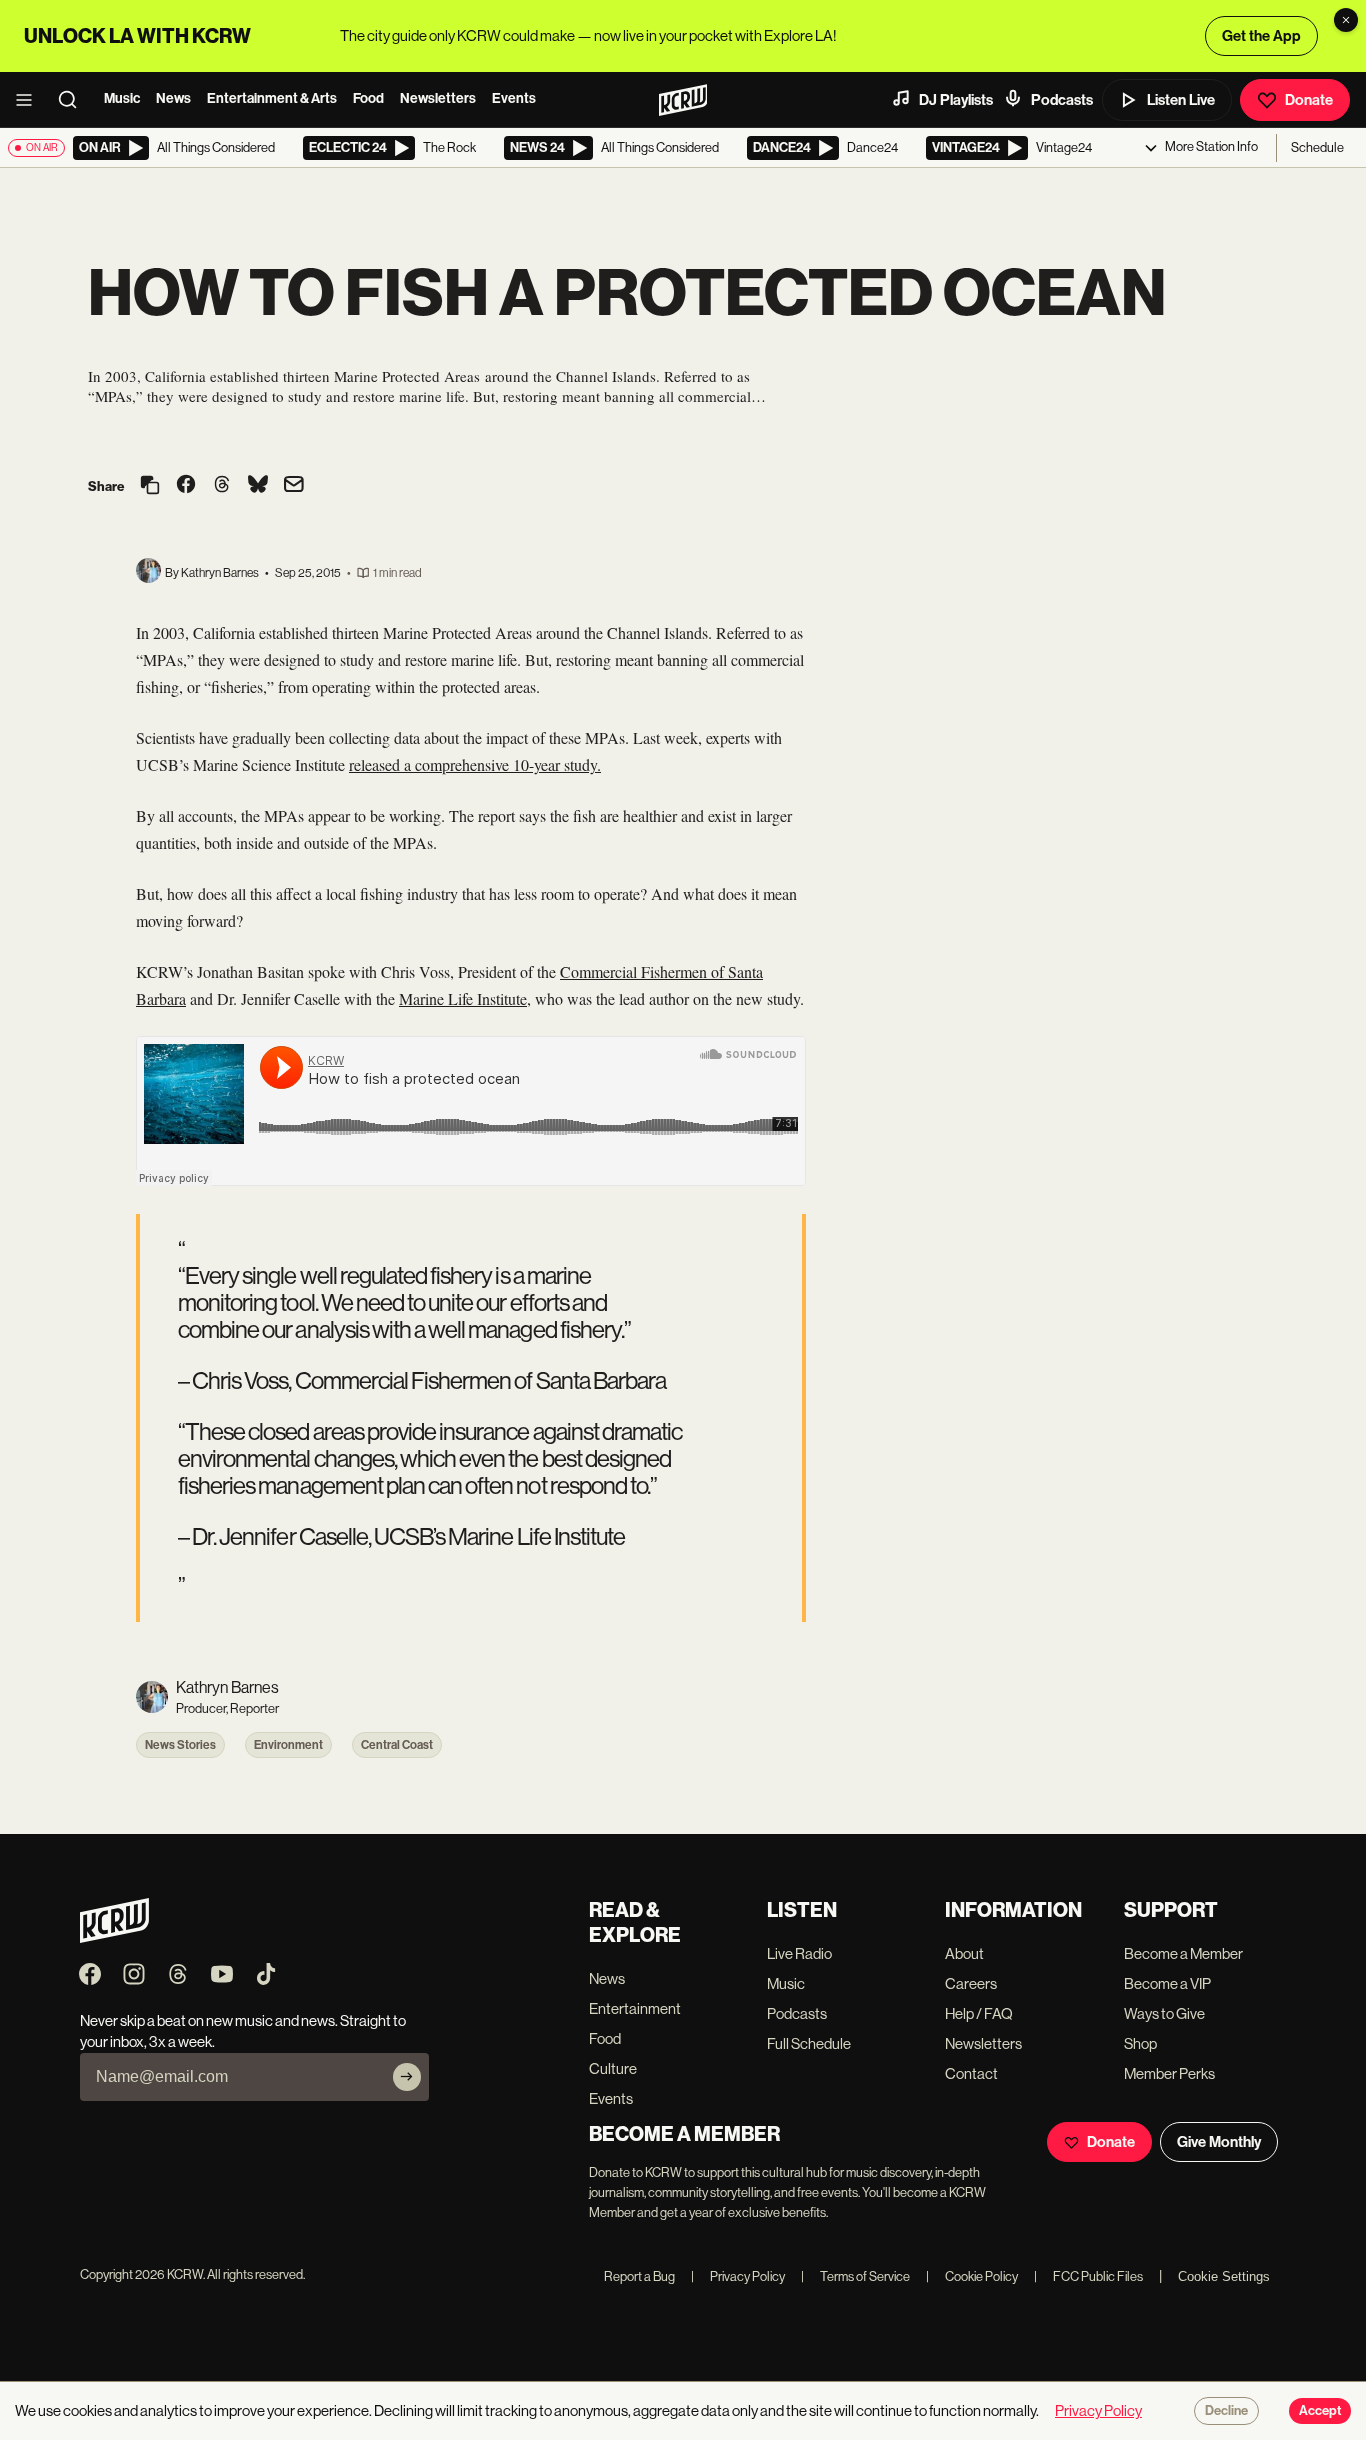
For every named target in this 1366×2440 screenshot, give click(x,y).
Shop (1140, 2043)
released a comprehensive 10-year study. (475, 764)
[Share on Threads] (222, 486)
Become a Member (1183, 1953)
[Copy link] (150, 486)
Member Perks (1169, 2073)
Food (368, 98)
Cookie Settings (1224, 2276)
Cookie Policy (972, 2276)
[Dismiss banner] (1346, 20)
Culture (613, 2068)
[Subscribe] (407, 2077)
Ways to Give (1164, 2013)
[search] (74, 100)
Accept (1320, 2411)
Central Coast (397, 1745)
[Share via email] (294, 486)
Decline (1226, 2411)
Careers (971, 1983)
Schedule (1317, 147)
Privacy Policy (738, 2276)
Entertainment (635, 2008)
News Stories (180, 1745)
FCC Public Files (1088, 2276)
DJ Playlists (956, 100)
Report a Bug (639, 2276)
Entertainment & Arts (272, 98)
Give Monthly (1219, 2142)
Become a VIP (1167, 1983)
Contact (971, 2073)
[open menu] (30, 100)
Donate (1309, 100)
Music (122, 98)
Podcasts (1062, 100)
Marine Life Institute (463, 998)
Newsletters (438, 98)
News (173, 98)
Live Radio (799, 1953)
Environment (288, 1745)
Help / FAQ (979, 2013)
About (964, 1953)
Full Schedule (809, 2043)
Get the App (1261, 36)
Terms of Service (855, 2276)
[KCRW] (114, 1937)
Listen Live (1181, 100)
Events (514, 98)
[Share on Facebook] (186, 486)
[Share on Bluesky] (258, 486)
